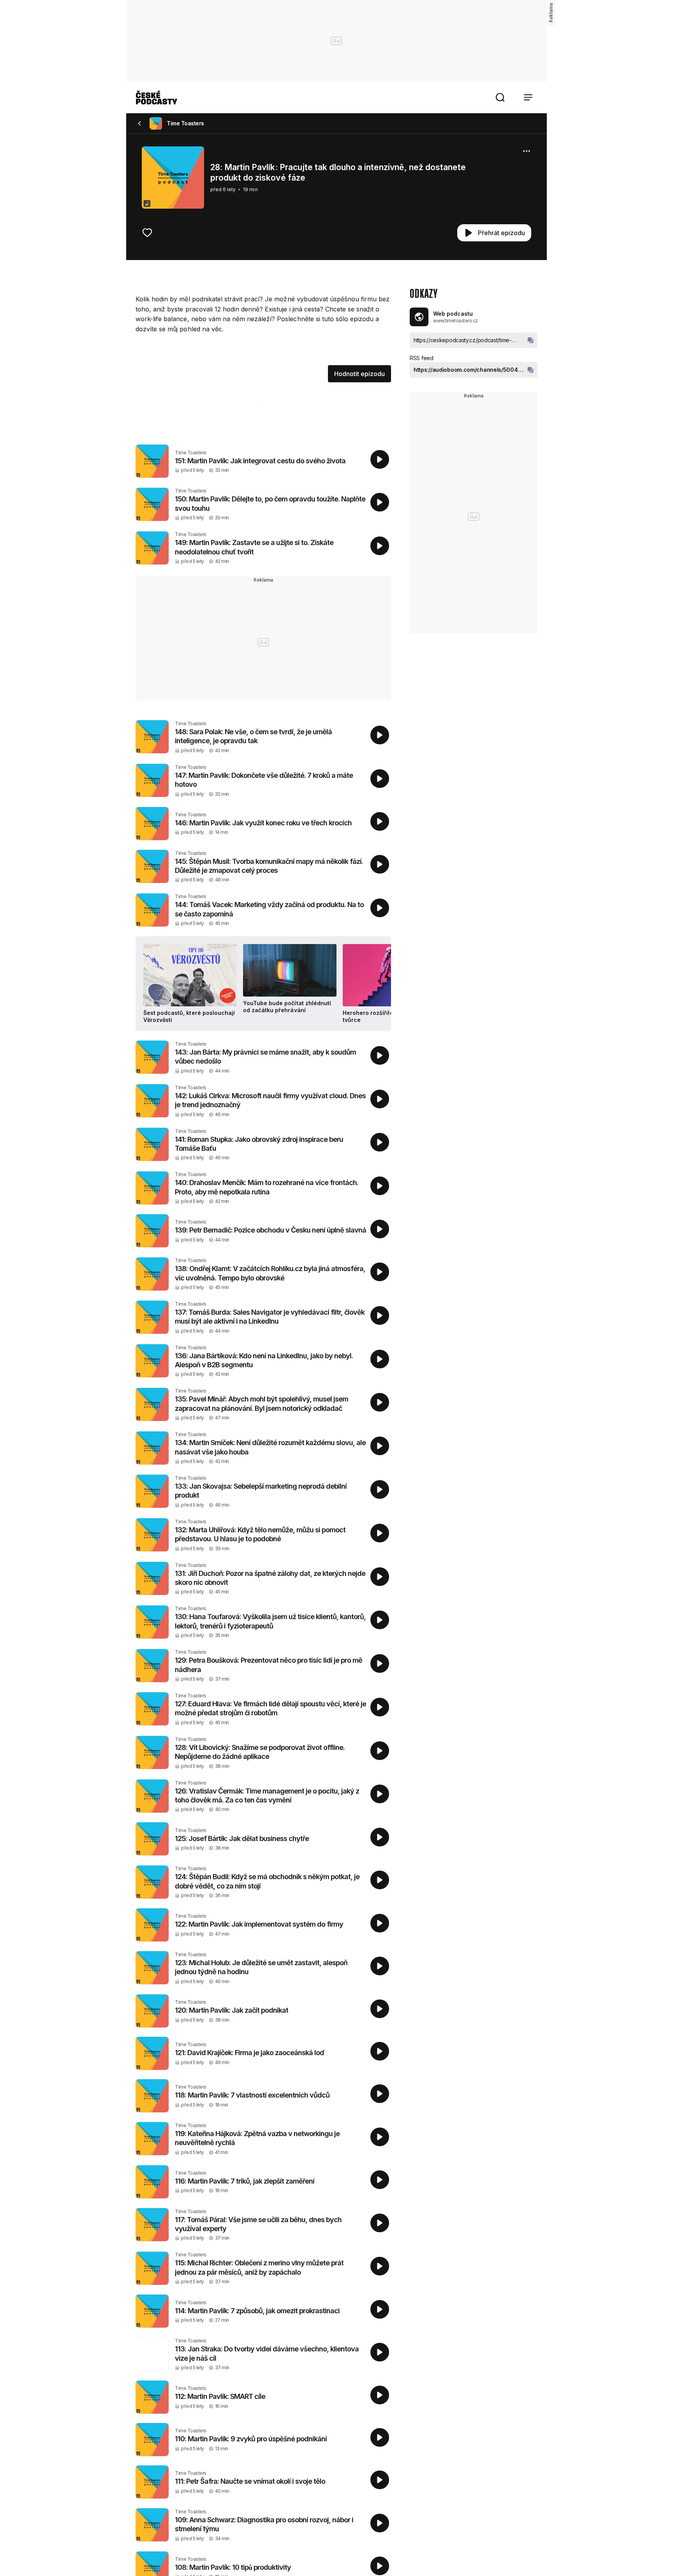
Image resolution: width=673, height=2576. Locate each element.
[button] (500, 97)
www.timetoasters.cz (455, 321)
